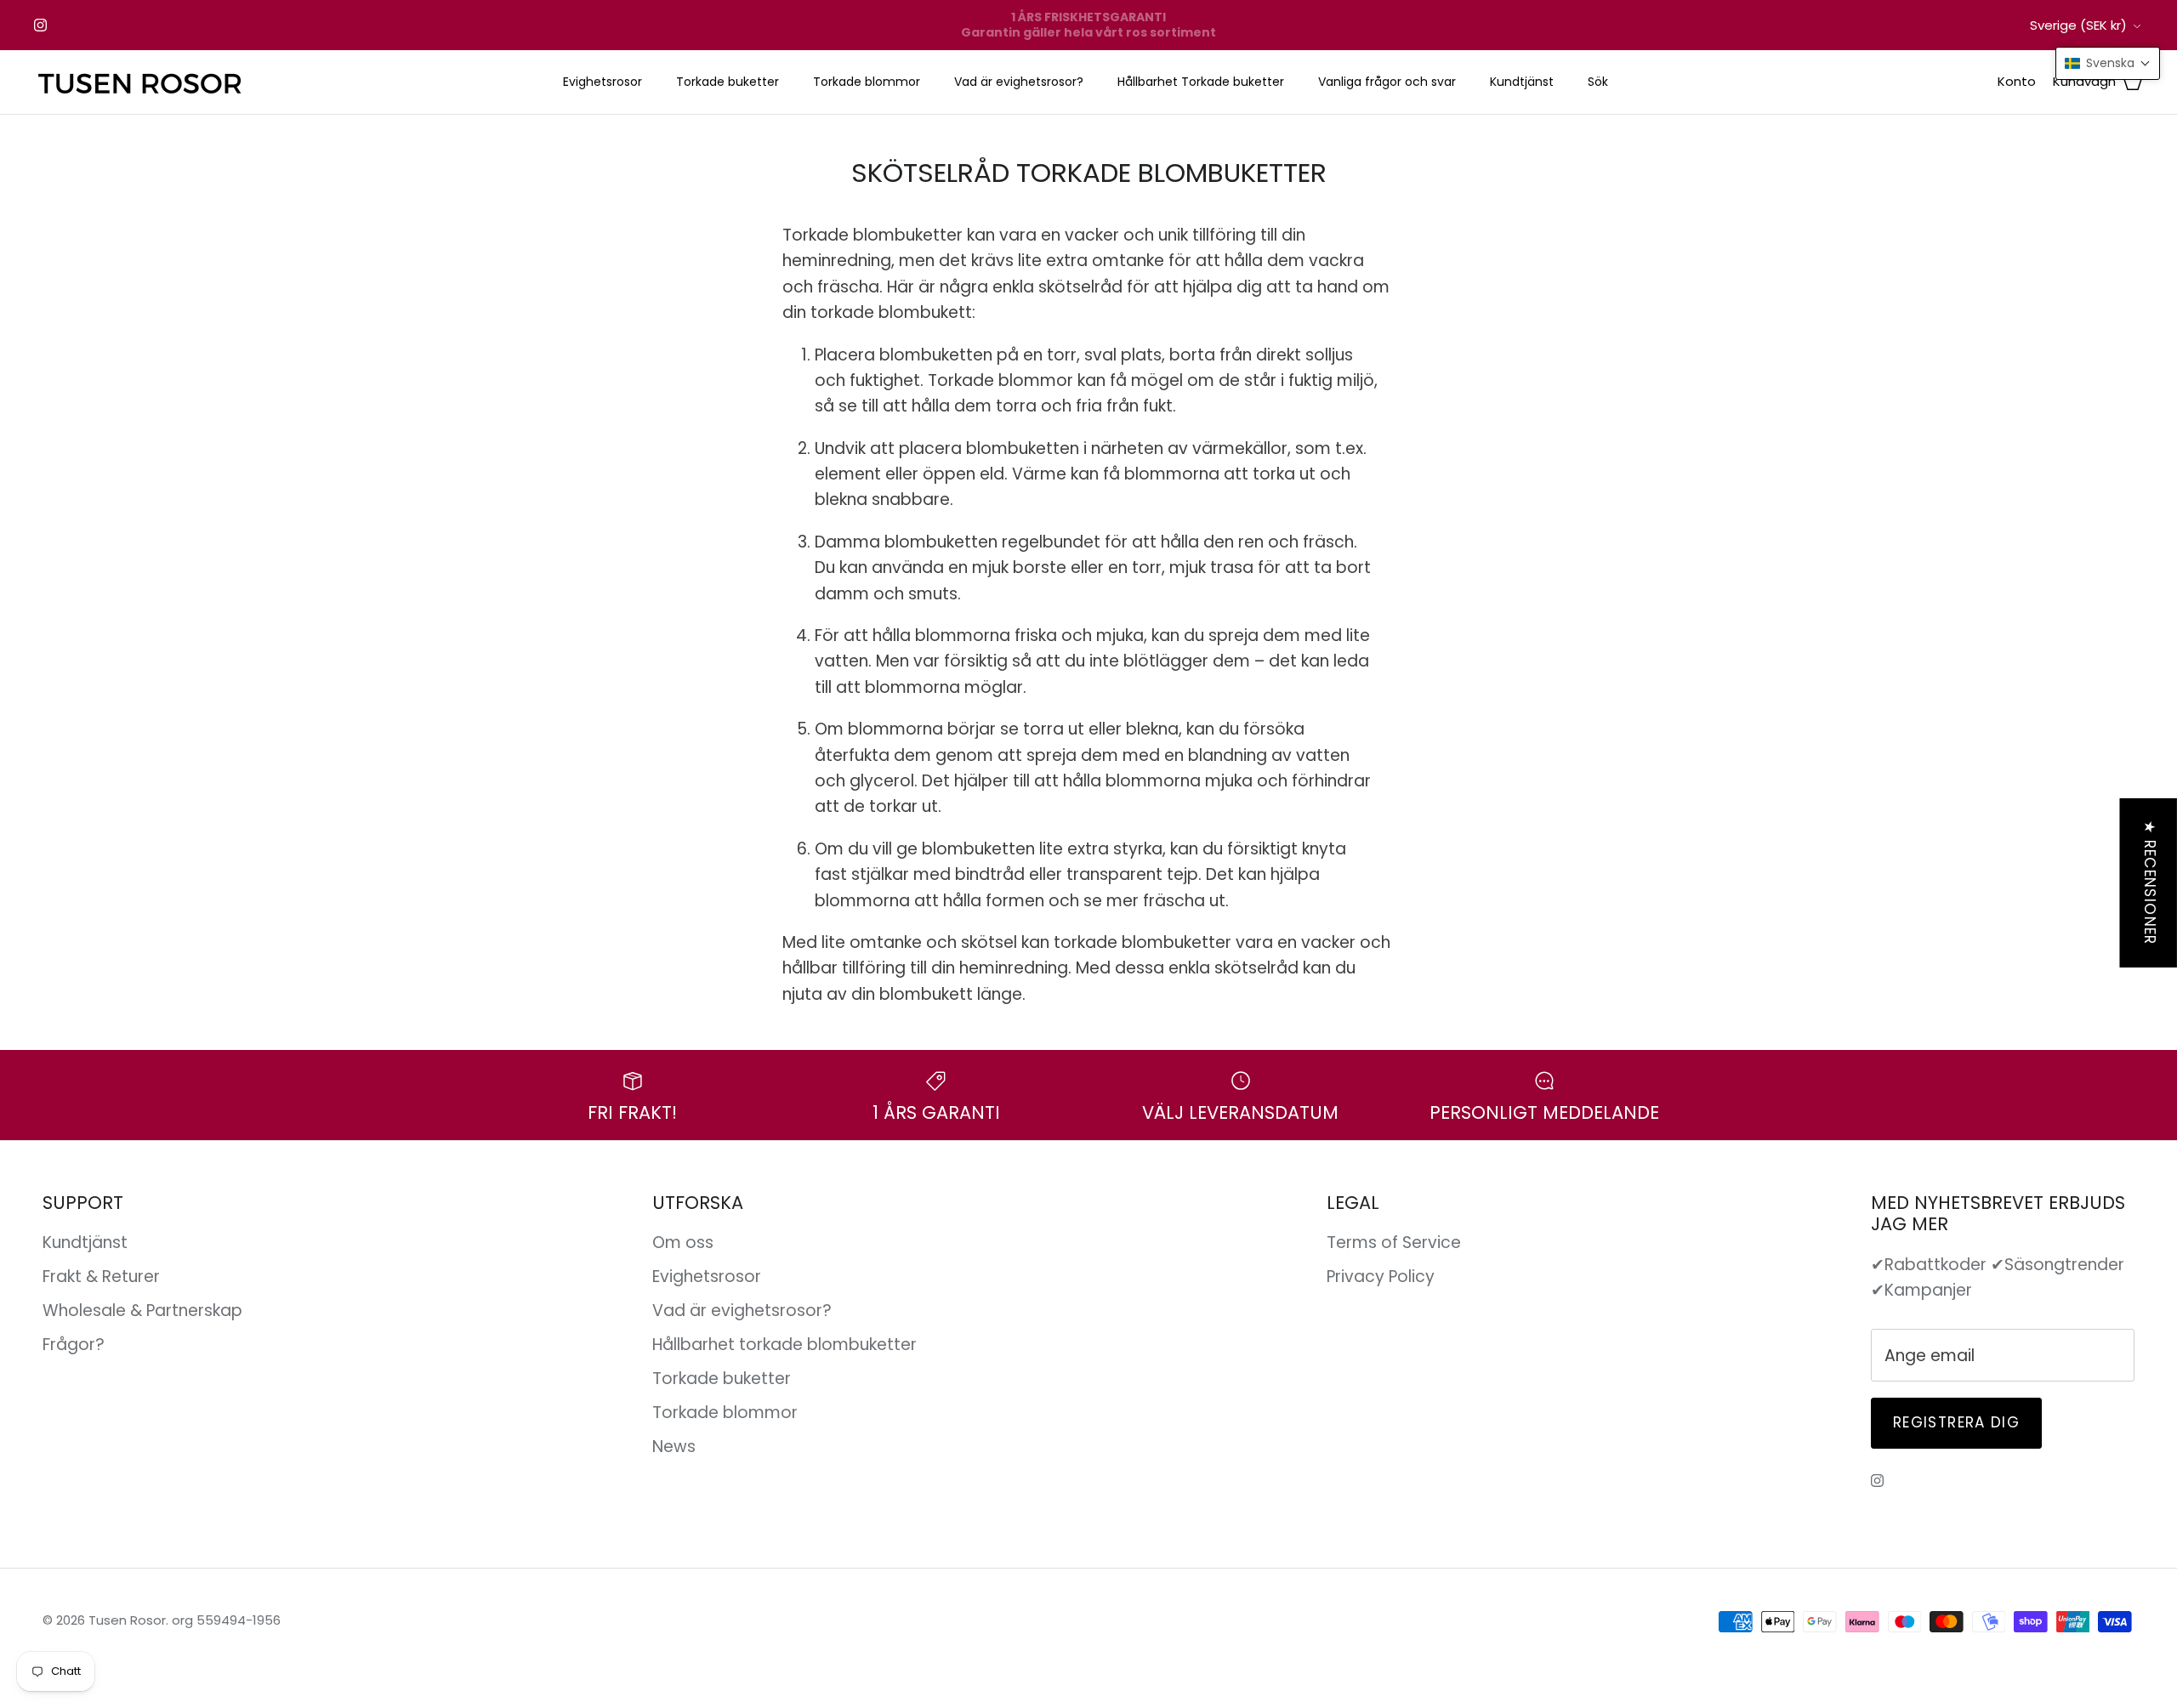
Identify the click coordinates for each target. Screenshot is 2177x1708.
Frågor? (74, 1345)
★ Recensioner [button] (2150, 882)
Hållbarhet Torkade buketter (1201, 82)
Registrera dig (1956, 1422)
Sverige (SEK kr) (2078, 25)
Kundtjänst (1522, 82)
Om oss (683, 1243)
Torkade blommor (867, 82)
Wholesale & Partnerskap (142, 1311)
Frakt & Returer (101, 1277)
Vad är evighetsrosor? (1019, 82)
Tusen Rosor (127, 1620)
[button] (2108, 63)
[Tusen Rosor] (140, 82)
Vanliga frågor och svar (1387, 82)
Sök (1598, 82)
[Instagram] (40, 25)
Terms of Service (1394, 1243)
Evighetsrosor (603, 82)
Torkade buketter (728, 82)
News (674, 1447)
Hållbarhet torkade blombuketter (784, 1345)
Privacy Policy (1381, 1277)
